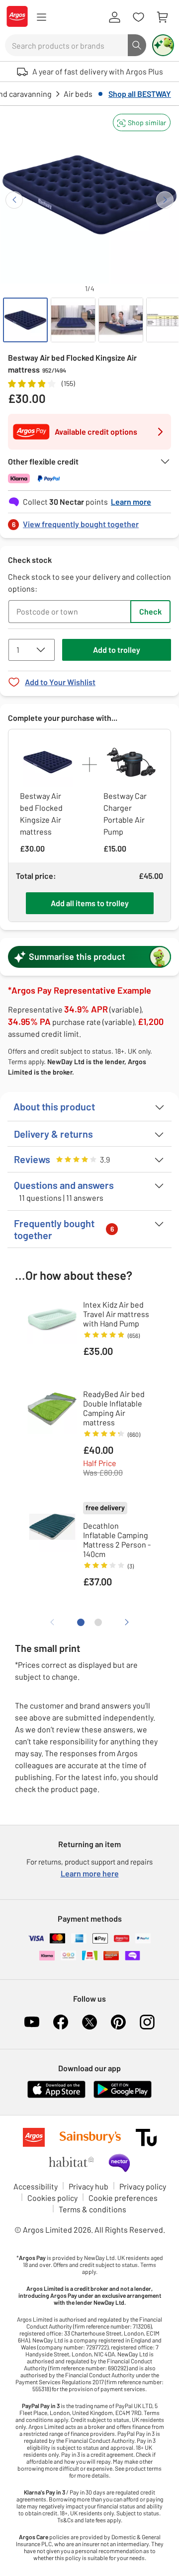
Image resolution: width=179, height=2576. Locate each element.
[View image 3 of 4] (121, 320)
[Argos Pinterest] (118, 2022)
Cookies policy (52, 2198)
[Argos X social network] (89, 2022)
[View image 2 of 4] (73, 320)
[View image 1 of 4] (25, 320)
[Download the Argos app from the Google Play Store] (123, 2096)
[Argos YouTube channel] (32, 2022)
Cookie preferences (123, 2198)
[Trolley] (162, 17)
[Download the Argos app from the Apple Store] (56, 2096)
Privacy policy (143, 2186)
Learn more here (90, 1873)
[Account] (114, 17)
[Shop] (41, 17)
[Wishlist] (138, 17)
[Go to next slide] (165, 200)
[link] (89, 521)
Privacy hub (89, 2186)
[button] (142, 122)
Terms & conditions (92, 2209)
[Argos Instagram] (147, 2022)
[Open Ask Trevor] (163, 45)
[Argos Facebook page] (61, 2022)
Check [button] (150, 611)
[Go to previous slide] (14, 200)
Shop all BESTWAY (140, 94)
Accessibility (36, 2186)
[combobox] (66, 45)
